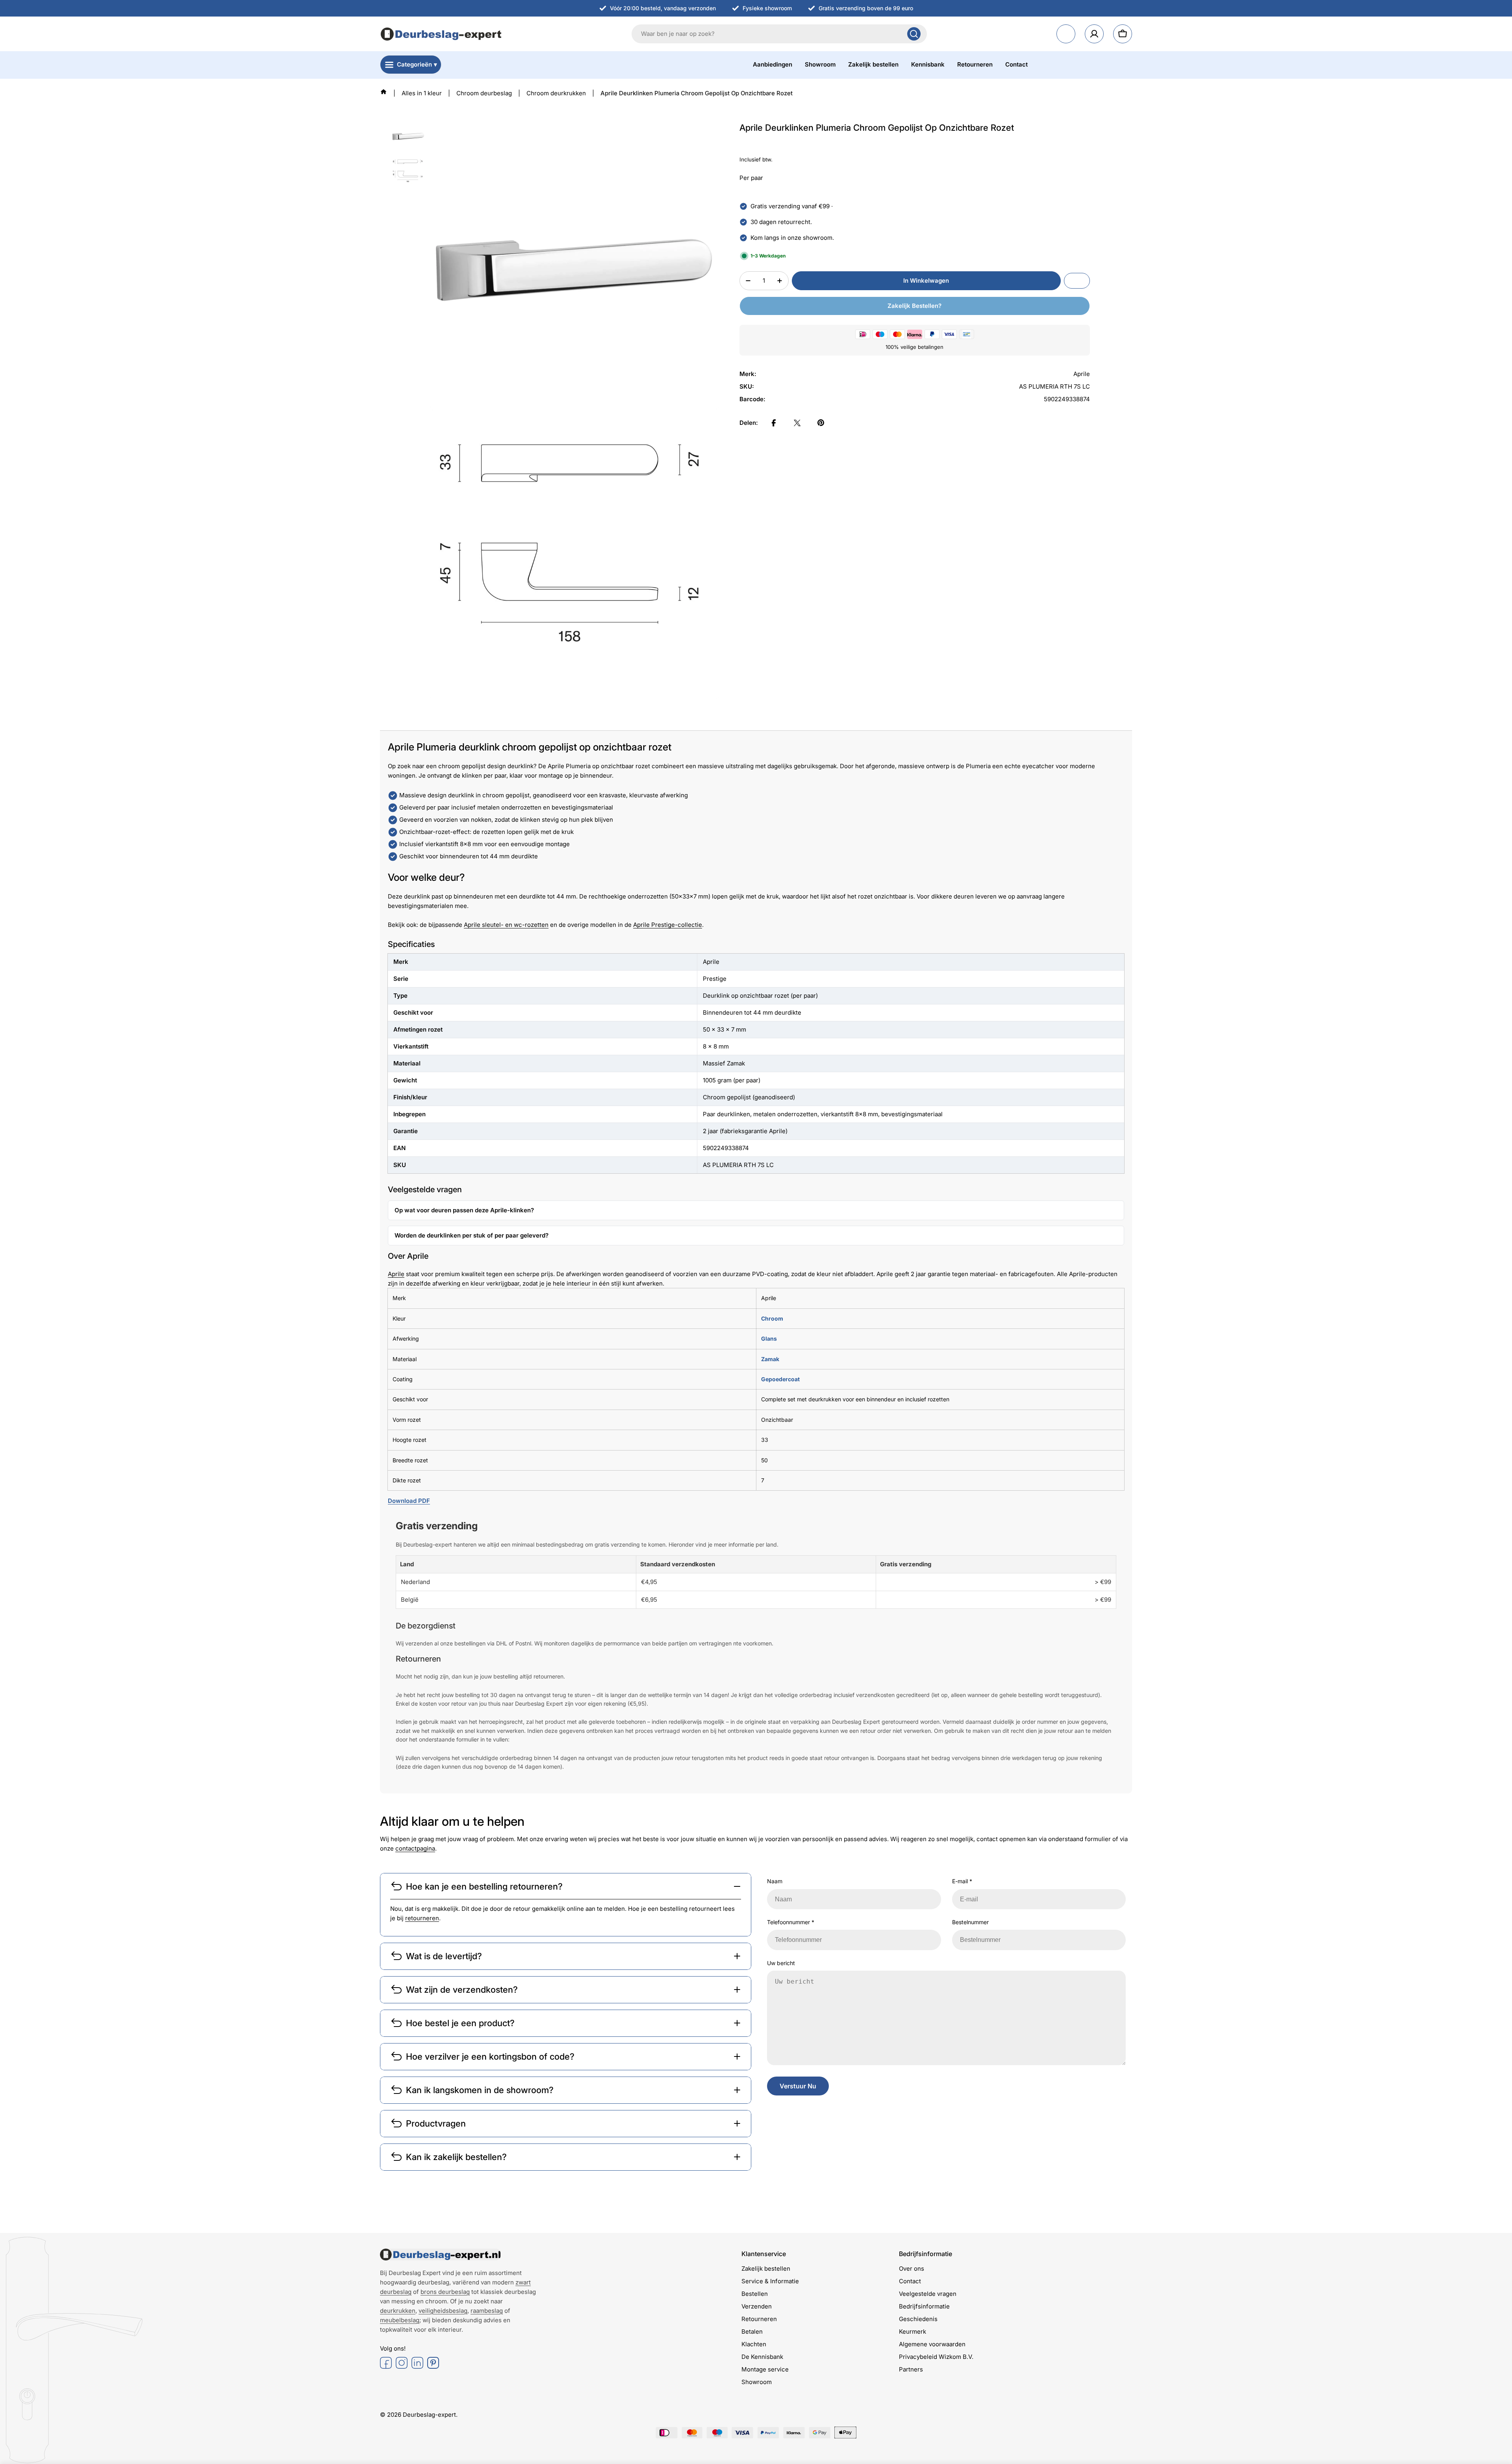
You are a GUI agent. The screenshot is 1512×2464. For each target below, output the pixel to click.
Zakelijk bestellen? (914, 306)
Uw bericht (781, 1963)
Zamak (770, 1359)
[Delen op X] (797, 423)
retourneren (422, 1918)
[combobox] (779, 34)
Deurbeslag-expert (429, 2415)
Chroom (772, 1318)
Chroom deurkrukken (556, 93)
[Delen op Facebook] (774, 423)
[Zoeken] (914, 34)
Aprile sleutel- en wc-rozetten (506, 925)
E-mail (962, 1881)
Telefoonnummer (791, 1922)
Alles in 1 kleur (422, 93)
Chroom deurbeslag (484, 93)
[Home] (384, 92)
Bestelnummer (970, 1922)
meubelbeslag (400, 2320)
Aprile (396, 1274)
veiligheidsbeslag (443, 2311)
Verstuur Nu (798, 2086)
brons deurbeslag (445, 2292)
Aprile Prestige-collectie (668, 925)
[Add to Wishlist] (1077, 281)
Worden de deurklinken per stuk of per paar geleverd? (472, 1235)
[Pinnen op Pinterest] (821, 423)
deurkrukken (398, 2311)
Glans (769, 1339)
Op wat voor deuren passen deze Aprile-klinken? (464, 1210)
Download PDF (409, 1501)
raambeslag (487, 2311)
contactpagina (415, 1848)
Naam (775, 1881)
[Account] (1094, 34)
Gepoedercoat (780, 1379)
